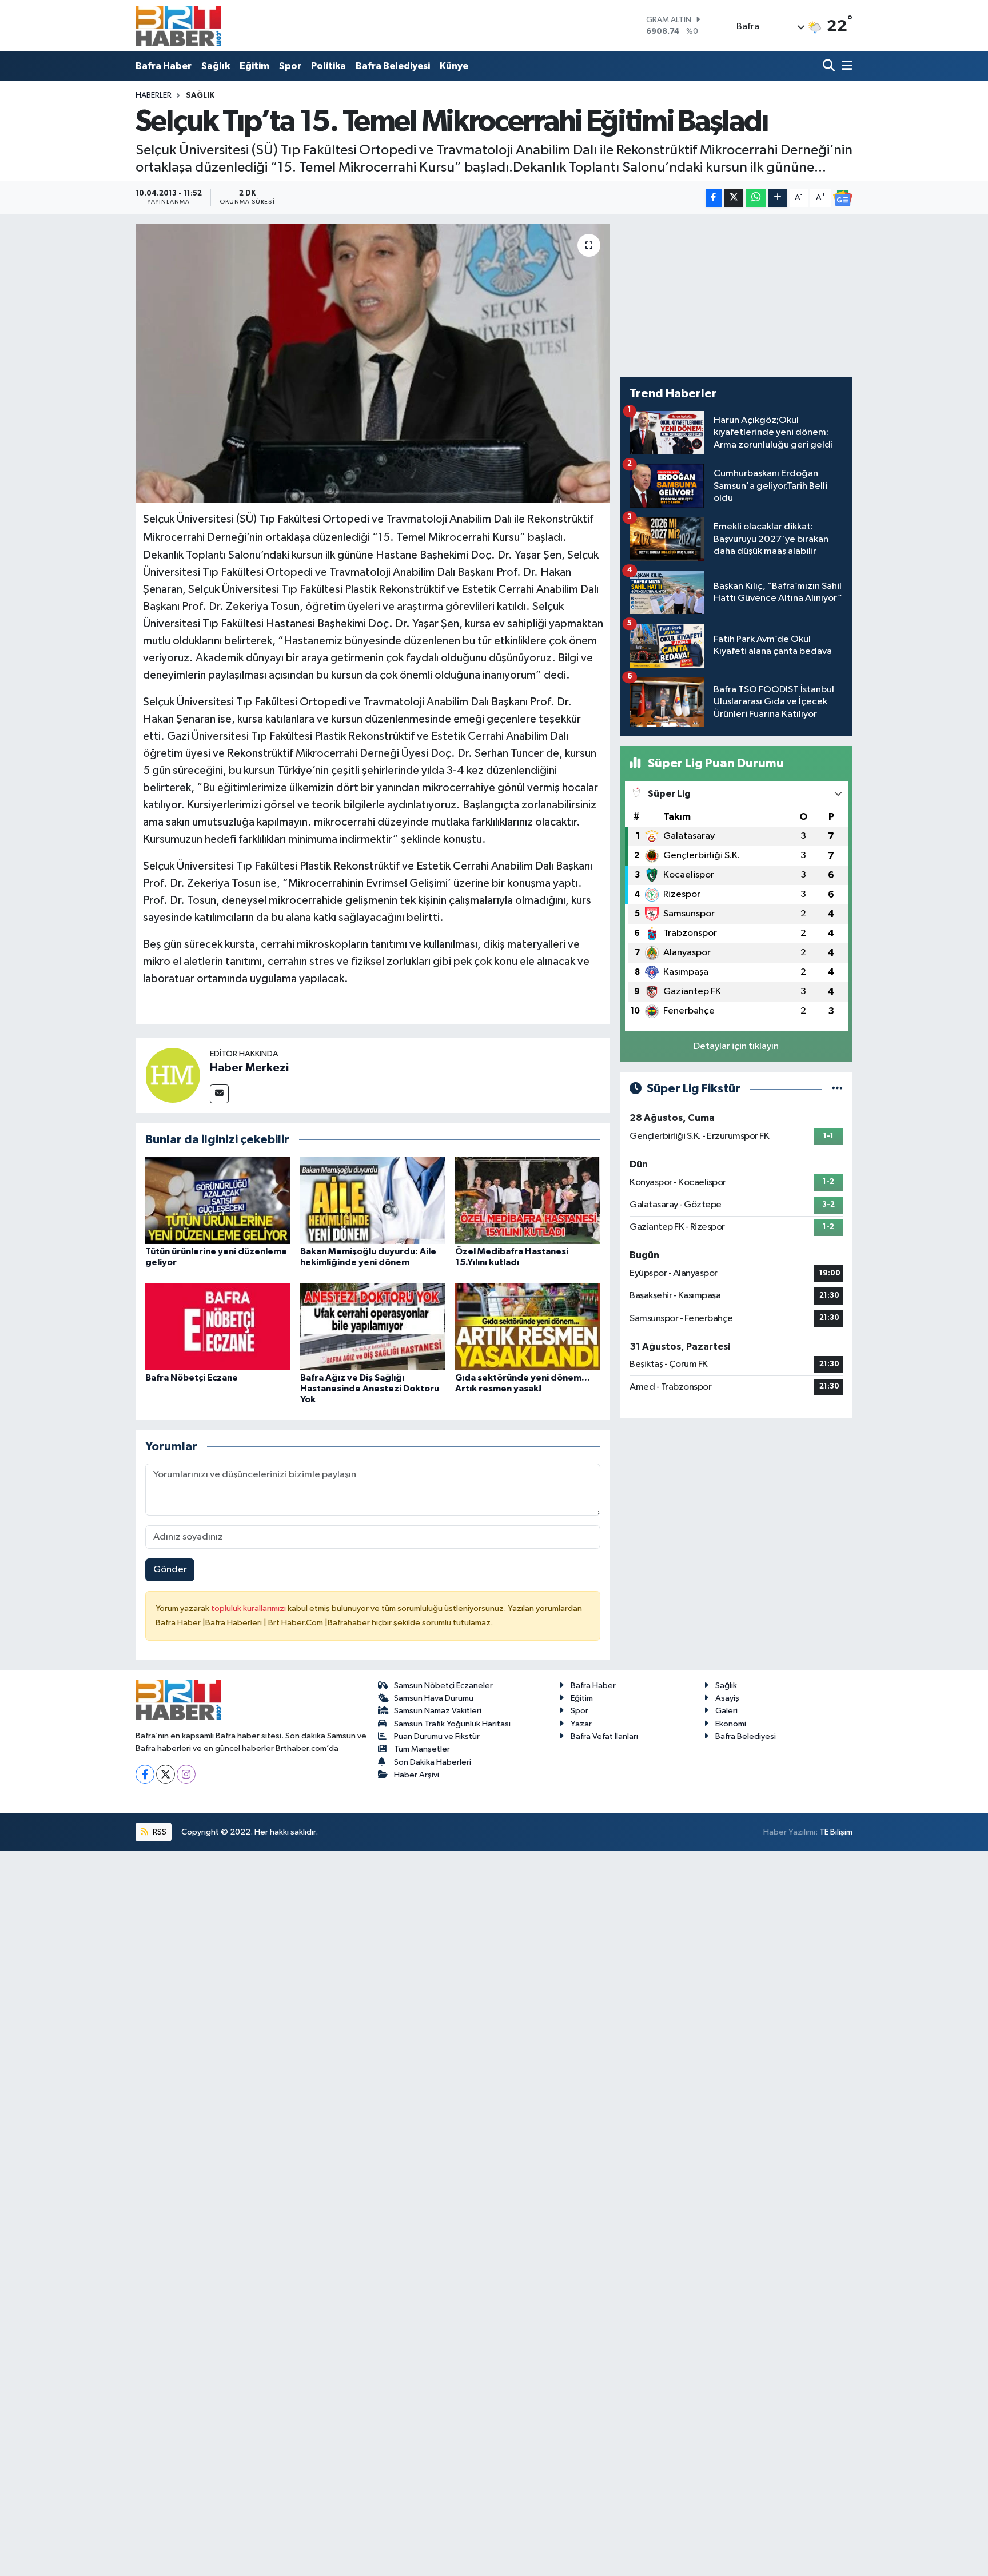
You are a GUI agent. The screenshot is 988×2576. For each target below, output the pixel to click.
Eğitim (254, 66)
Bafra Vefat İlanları (604, 1736)
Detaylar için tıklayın (736, 1046)
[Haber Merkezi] (173, 1075)
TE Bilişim (836, 1832)
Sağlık (216, 66)
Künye (454, 66)
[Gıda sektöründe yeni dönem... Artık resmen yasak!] (528, 1326)
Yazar (581, 1724)
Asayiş (727, 1698)
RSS (159, 1832)
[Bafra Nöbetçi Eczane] (218, 1326)
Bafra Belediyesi (393, 66)
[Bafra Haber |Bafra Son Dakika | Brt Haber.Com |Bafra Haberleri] (178, 26)
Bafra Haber (164, 66)
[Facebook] (145, 1774)
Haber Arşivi (417, 1775)
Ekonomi (731, 1724)
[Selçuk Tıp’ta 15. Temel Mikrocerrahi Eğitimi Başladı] (373, 363)
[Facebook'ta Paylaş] (714, 198)
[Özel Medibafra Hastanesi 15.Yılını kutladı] (528, 1200)
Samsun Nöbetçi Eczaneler (443, 1686)
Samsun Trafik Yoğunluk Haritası (452, 1724)
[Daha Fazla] (778, 198)
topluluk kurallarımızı (249, 1608)
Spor (290, 66)
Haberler (154, 95)
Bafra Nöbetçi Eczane (192, 1378)
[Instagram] (186, 1774)
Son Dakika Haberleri (433, 1762)
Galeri (726, 1711)
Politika (328, 66)
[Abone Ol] (843, 198)
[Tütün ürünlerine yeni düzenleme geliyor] (218, 1200)
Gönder (170, 1570)
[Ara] (830, 66)
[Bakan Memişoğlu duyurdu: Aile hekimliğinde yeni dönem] (373, 1200)
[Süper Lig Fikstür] (837, 1089)
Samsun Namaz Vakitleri (438, 1711)
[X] (166, 1774)
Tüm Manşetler (422, 1749)
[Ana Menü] (845, 66)
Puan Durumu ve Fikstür (437, 1736)
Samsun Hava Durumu (434, 1698)
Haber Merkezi (249, 1068)
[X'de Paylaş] (734, 198)
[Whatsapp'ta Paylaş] (756, 198)
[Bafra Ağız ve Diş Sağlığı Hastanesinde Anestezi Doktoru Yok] (373, 1326)
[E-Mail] (219, 1094)
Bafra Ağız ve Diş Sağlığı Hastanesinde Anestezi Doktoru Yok (370, 1389)
